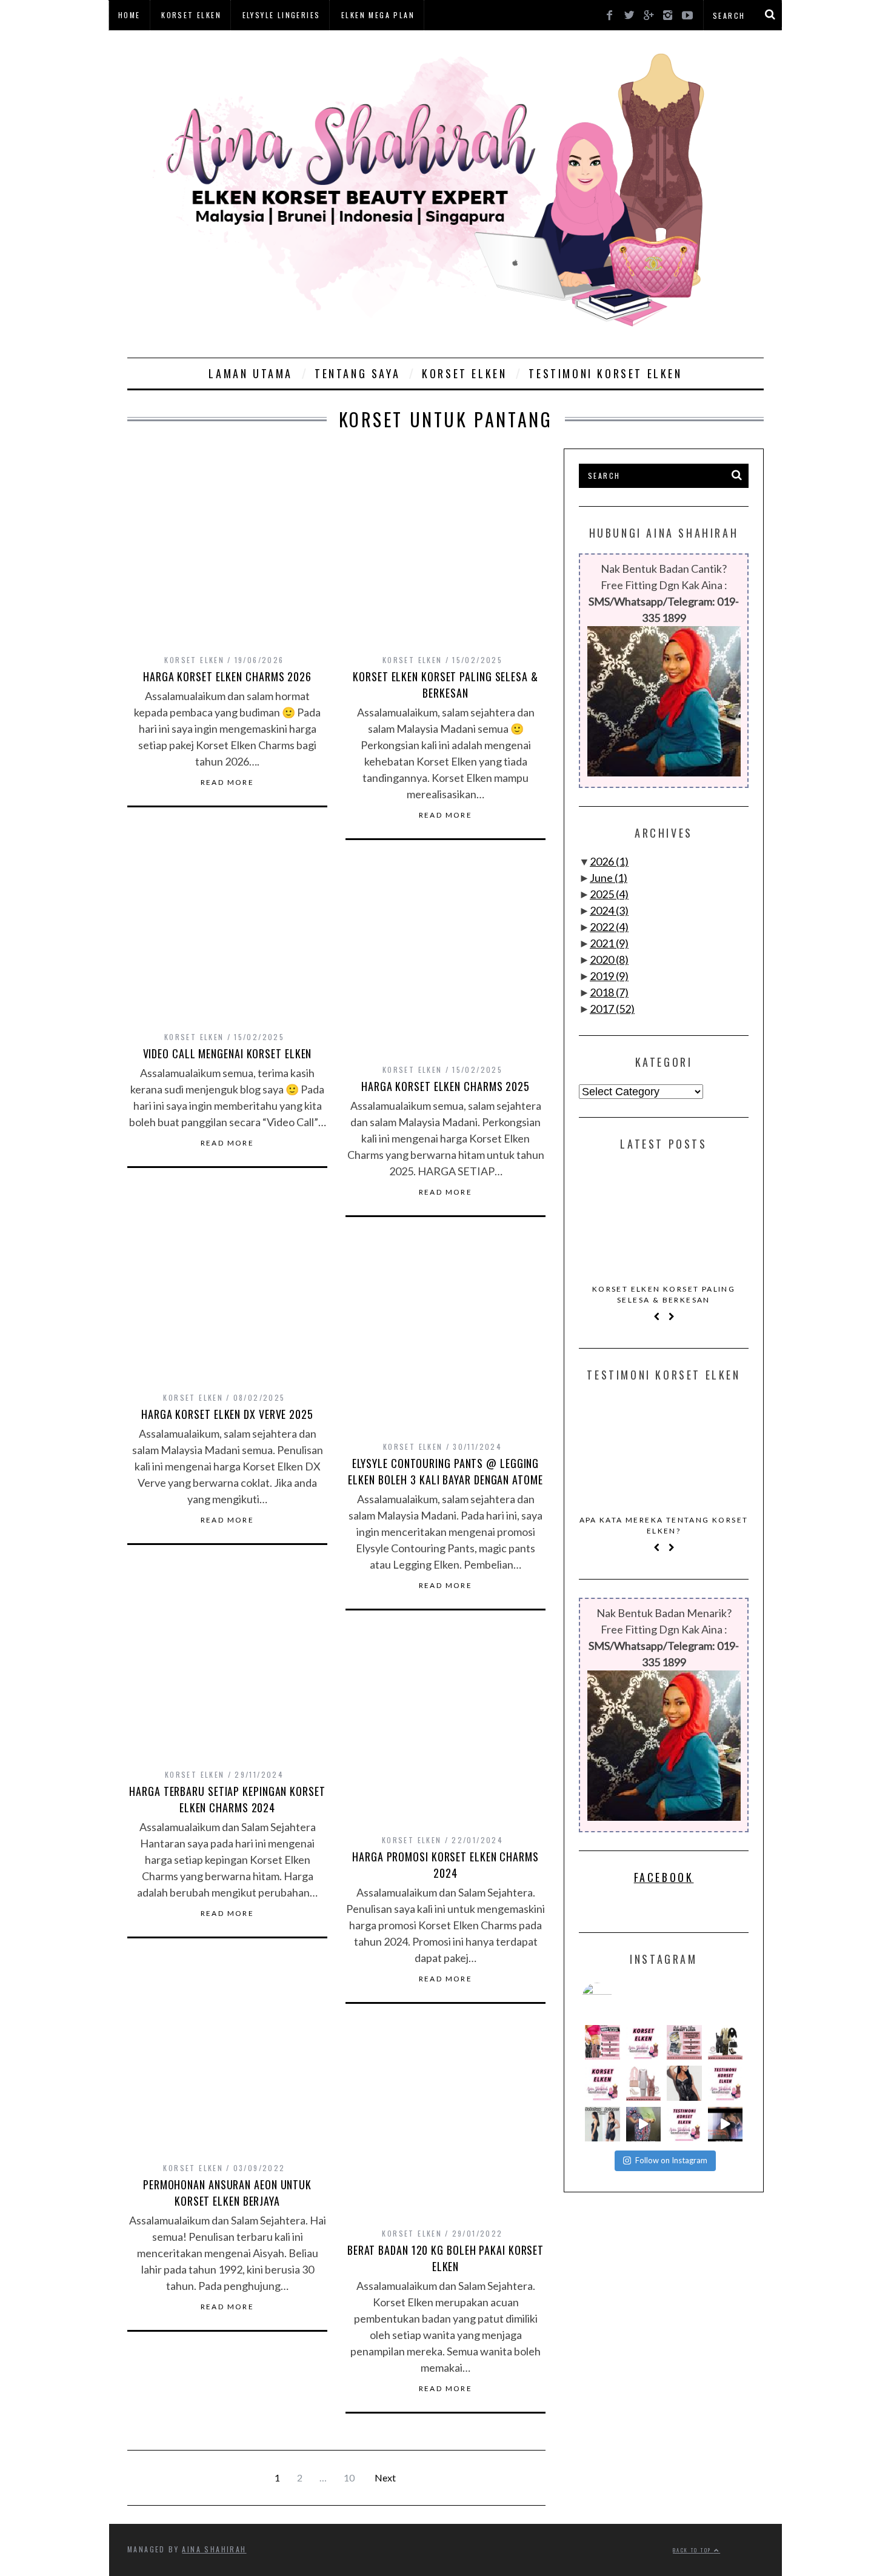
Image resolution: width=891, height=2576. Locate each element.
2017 (612, 1009)
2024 (609, 910)
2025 (609, 894)
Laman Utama (251, 373)
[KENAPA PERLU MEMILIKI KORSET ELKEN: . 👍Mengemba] (726, 2043)
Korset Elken (191, 15)
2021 (609, 943)
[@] (615, 1998)
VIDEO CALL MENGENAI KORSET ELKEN (228, 1053)
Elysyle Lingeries (282, 15)
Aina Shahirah (214, 2549)
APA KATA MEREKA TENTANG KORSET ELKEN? (664, 1525)
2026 (609, 861)
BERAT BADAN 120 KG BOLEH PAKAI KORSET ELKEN (446, 2258)
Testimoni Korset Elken (605, 373)
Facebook (664, 1877)
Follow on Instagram (671, 2160)
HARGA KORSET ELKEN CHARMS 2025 (446, 1086)
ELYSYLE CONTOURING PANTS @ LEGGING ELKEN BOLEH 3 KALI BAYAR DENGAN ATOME (445, 1471)
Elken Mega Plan (378, 15)
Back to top (693, 2550)
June (609, 878)
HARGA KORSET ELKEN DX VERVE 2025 (227, 1414)
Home (129, 15)
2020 (609, 959)
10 (349, 2478)
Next (385, 2478)
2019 (609, 976)
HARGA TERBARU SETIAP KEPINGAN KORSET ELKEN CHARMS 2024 (227, 1799)
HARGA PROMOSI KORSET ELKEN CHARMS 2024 (446, 1865)
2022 (609, 927)
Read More (228, 782)
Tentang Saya (357, 373)
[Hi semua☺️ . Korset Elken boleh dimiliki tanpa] (602, 2043)
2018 (609, 992)
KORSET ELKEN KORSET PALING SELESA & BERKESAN (446, 685)
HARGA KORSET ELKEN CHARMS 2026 (227, 676)
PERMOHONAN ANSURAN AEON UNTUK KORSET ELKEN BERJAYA (227, 2193)
